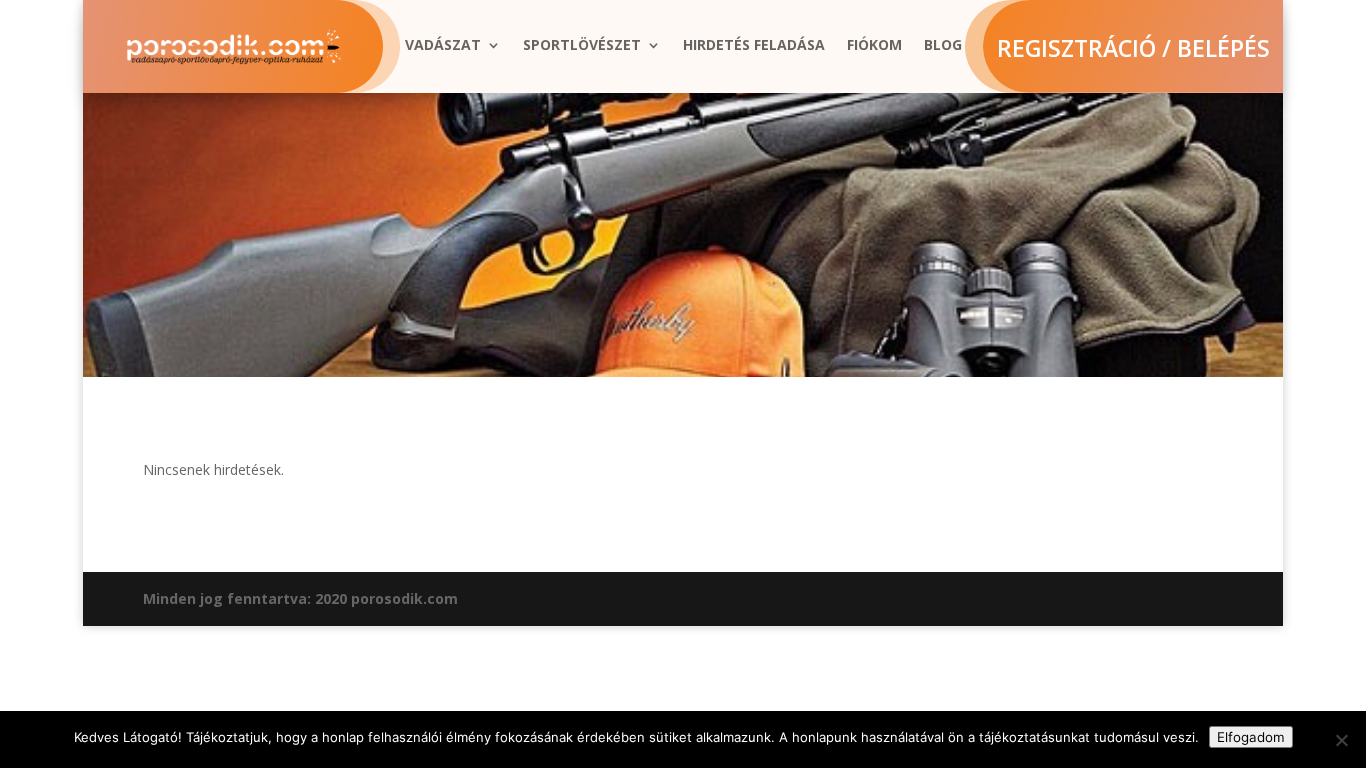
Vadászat (443, 46)
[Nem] (1341, 740)
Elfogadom (1251, 737)
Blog (943, 46)
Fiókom (874, 46)
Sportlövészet (582, 46)
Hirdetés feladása (754, 46)
